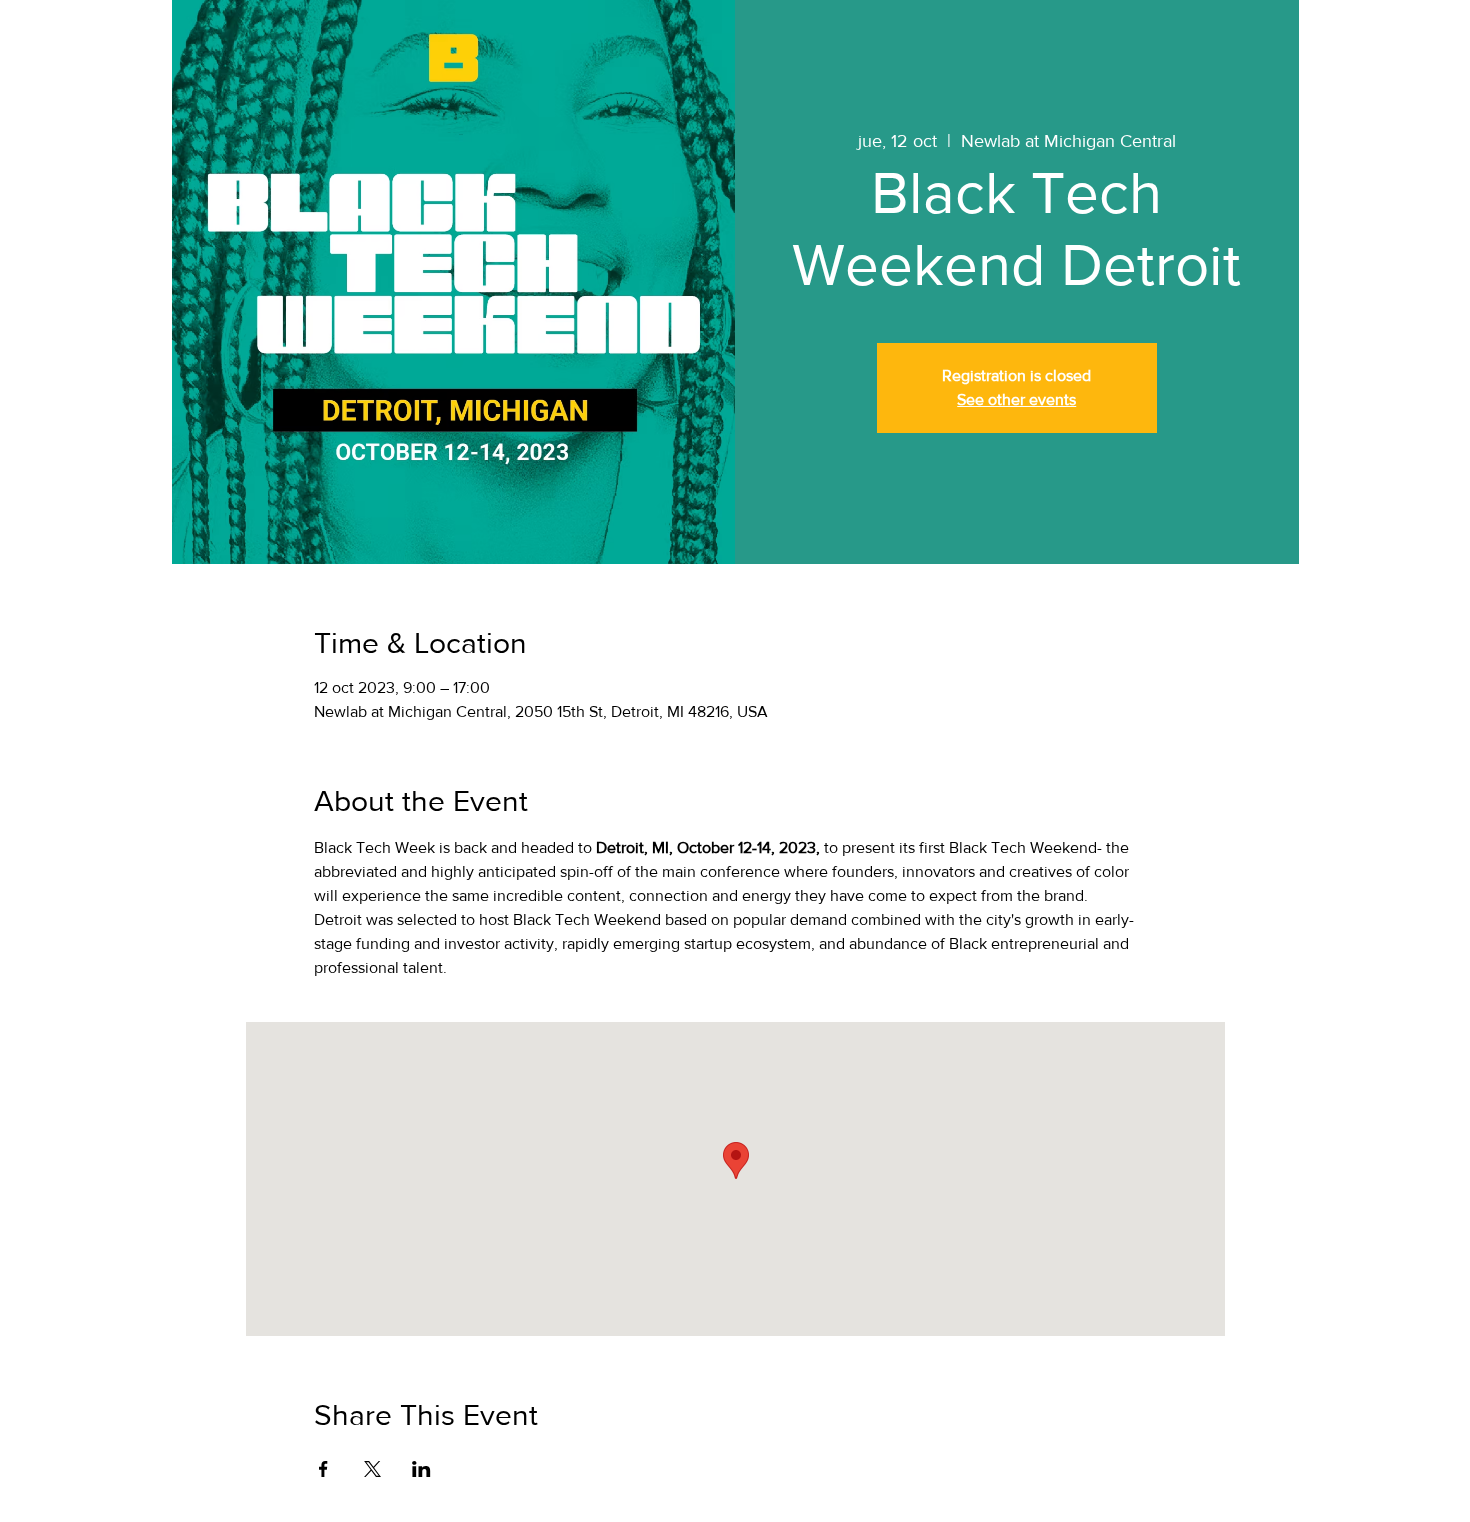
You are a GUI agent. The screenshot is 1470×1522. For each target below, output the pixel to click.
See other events (1016, 399)
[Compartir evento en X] (372, 1469)
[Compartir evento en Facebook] (323, 1469)
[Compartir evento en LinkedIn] (421, 1469)
